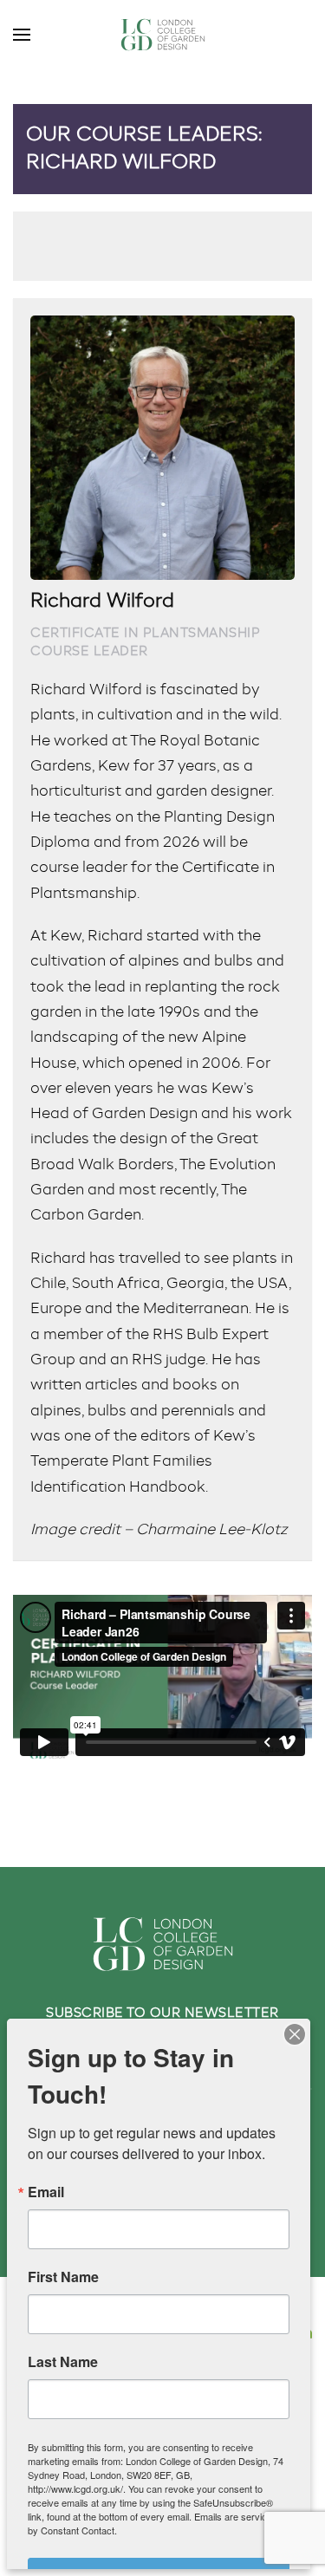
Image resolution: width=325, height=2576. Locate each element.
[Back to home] (163, 35)
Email (46, 2192)
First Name (63, 2277)
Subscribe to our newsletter (162, 2013)
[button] (22, 35)
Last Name (63, 2362)
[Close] (295, 2034)
